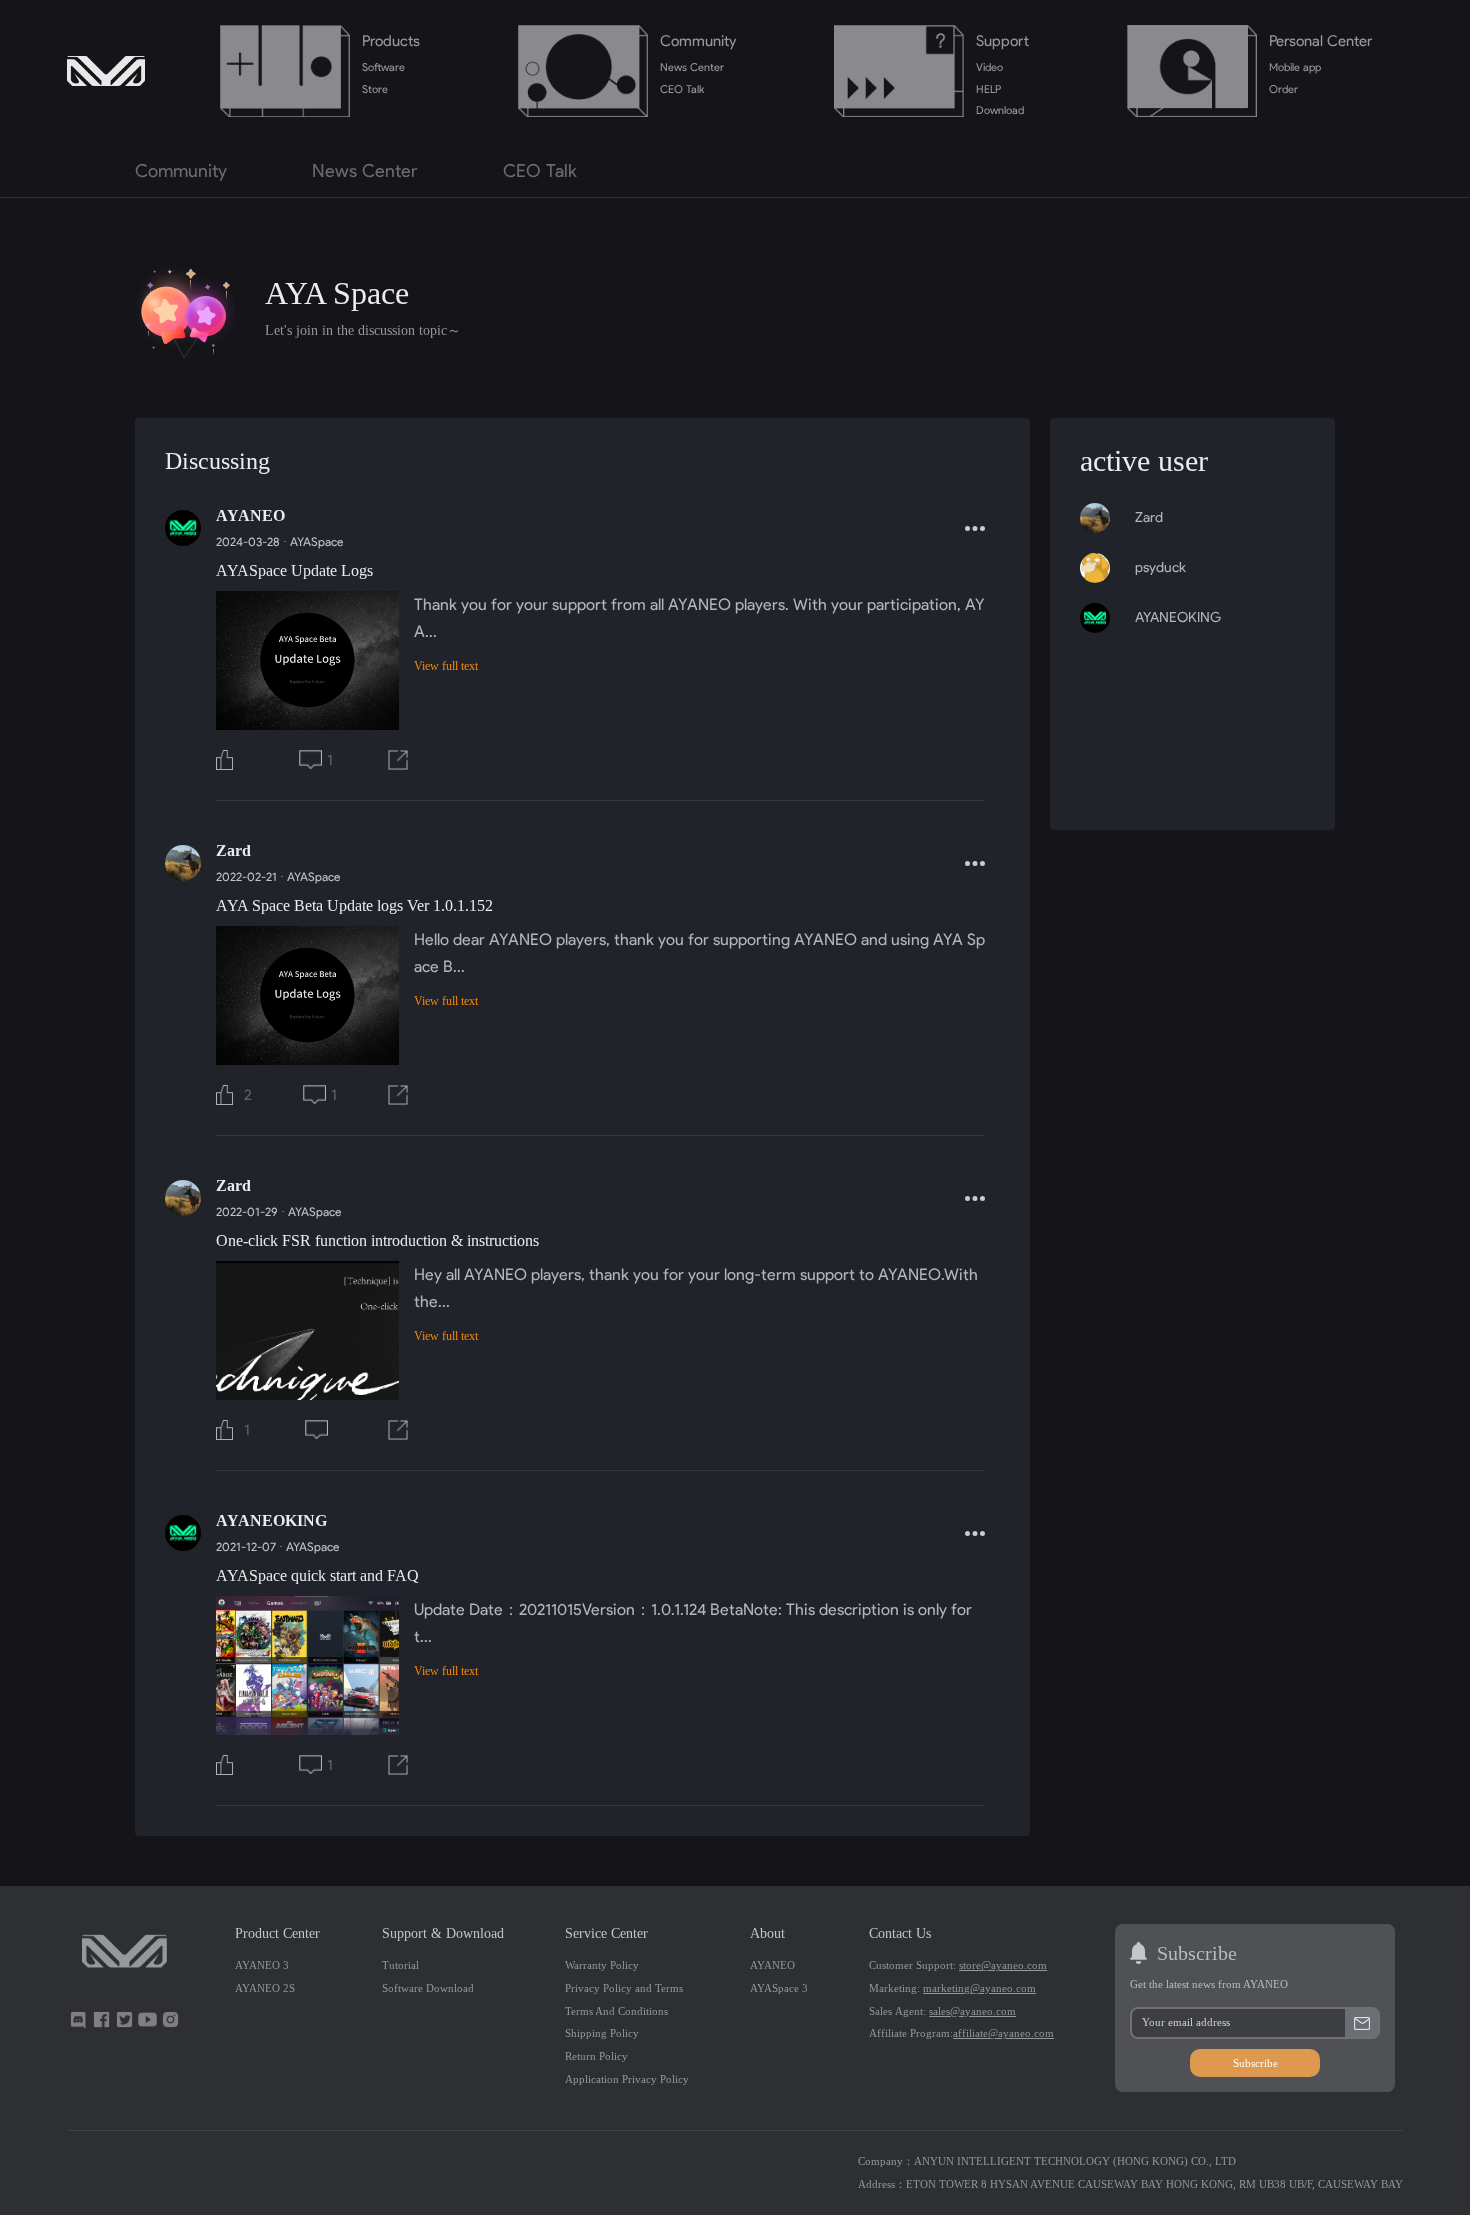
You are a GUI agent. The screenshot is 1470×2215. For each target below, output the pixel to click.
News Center (692, 67)
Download (1000, 110)
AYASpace (316, 542)
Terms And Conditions (616, 2011)
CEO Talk (682, 89)
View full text (446, 666)
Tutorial (400, 1965)
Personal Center (1320, 40)
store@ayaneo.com (1003, 1965)
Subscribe (1255, 2063)
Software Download (428, 1988)
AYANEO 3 (262, 1965)
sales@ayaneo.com (972, 2011)
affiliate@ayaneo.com (1003, 2033)
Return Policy (596, 2056)
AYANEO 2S (265, 1988)
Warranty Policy (602, 1965)
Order (1283, 89)
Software (383, 67)
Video (989, 67)
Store (375, 89)
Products (391, 40)
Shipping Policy (602, 2033)
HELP (988, 89)
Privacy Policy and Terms (624, 1988)
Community (698, 40)
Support (1002, 40)
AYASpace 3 (779, 1988)
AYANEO (772, 1965)
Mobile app (1295, 67)
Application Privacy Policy (627, 2079)
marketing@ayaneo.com (979, 1988)
